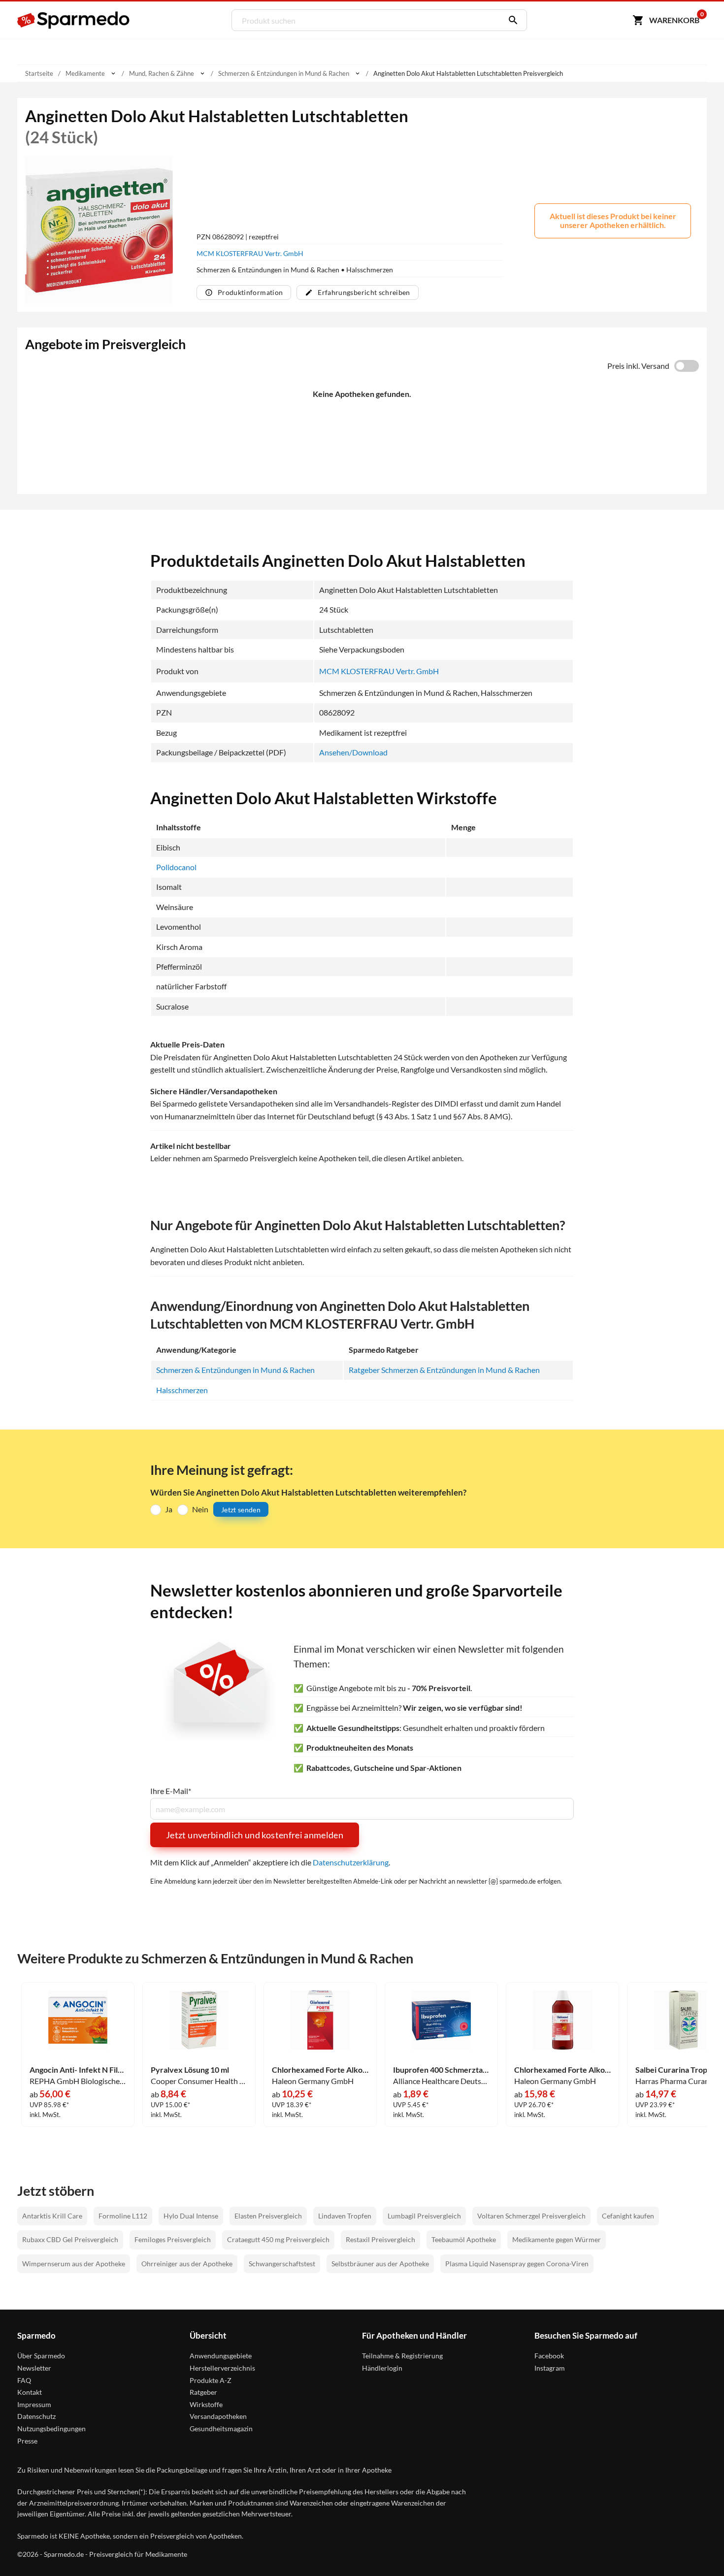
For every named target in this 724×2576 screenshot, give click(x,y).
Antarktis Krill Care (52, 2216)
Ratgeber (203, 2392)
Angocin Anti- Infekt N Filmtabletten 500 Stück (78, 2070)
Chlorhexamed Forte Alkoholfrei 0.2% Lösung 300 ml (320, 2070)
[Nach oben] (697, 2549)
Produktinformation (250, 292)
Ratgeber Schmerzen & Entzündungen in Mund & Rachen (444, 1370)
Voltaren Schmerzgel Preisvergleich (531, 2216)
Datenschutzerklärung (351, 1862)
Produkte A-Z (211, 2380)
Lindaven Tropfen (345, 2216)
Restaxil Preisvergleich (380, 2239)
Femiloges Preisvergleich (173, 2239)
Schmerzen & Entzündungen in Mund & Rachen (235, 1370)
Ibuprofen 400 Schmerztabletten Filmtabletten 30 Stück (441, 2070)
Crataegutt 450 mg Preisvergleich (278, 2239)
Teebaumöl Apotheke (464, 2239)
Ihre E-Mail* (171, 1791)
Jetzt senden (241, 1510)
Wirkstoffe (206, 2404)
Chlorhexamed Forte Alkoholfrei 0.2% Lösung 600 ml (562, 2070)
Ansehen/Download (353, 752)
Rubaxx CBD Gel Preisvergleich (70, 2239)
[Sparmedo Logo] (74, 20)
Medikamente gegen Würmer (557, 2239)
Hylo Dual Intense (191, 2216)
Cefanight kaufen (628, 2216)
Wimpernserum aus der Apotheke (74, 2264)
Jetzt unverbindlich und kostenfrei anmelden (255, 1835)
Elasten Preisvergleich (268, 2216)
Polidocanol (176, 867)
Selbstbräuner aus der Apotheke (380, 2264)
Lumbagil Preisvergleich (424, 2216)
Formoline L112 (123, 2216)
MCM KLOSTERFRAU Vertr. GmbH (250, 253)
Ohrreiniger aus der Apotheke (187, 2264)
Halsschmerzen (182, 1390)
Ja (169, 1509)
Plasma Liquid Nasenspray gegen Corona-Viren (517, 2264)
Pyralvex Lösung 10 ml (190, 2070)
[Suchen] (511, 20)
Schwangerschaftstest (282, 2264)
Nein (200, 1509)
